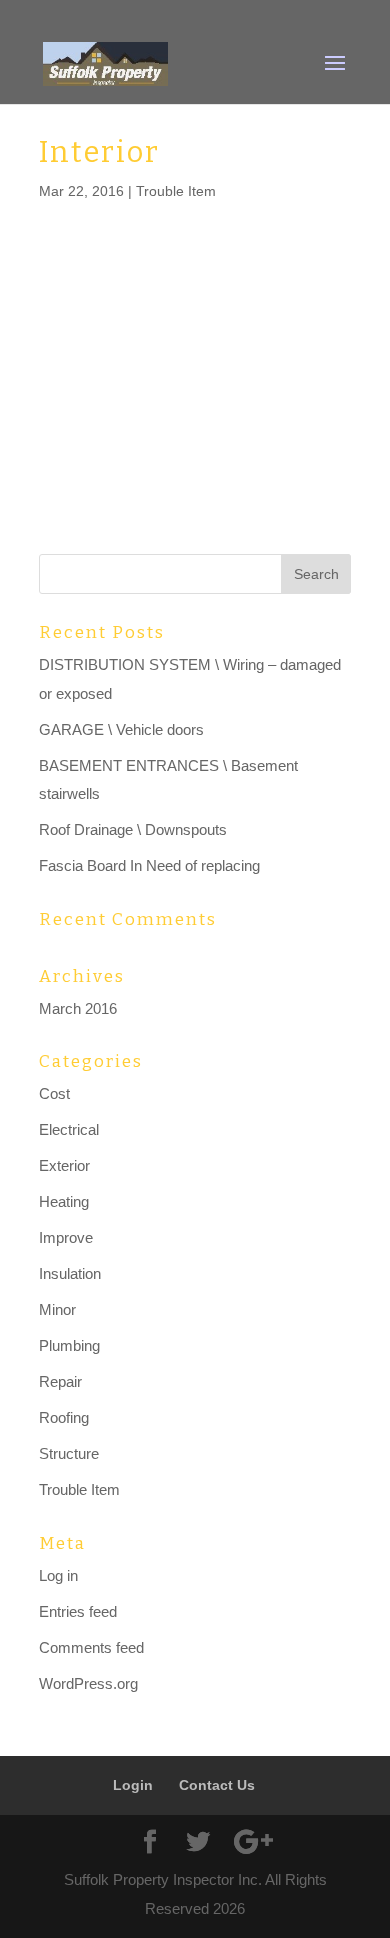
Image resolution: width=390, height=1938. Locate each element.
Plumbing (69, 1345)
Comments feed (91, 1647)
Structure (69, 1453)
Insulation (70, 1273)
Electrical (69, 1129)
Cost (54, 1093)
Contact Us (217, 1785)
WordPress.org (88, 1683)
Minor (57, 1309)
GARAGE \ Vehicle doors (121, 729)
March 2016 (78, 1008)
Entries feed (78, 1611)
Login (133, 1785)
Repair (60, 1381)
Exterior (64, 1165)
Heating (64, 1201)
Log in (58, 1575)
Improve (66, 1237)
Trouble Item (176, 191)
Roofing (64, 1417)
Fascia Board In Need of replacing (149, 865)
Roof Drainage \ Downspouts (133, 829)
